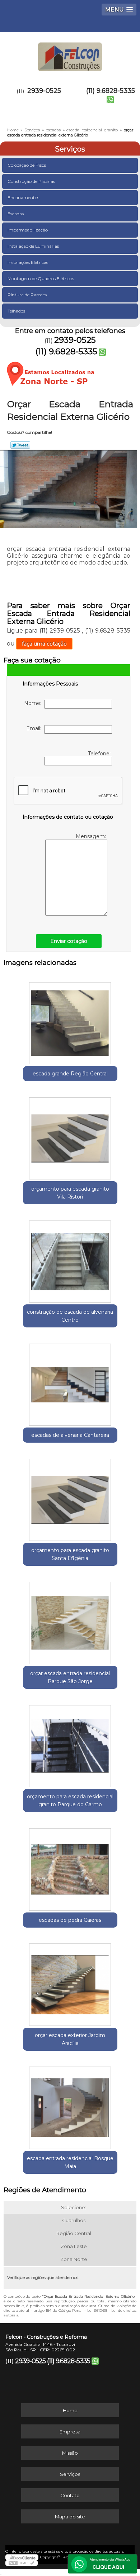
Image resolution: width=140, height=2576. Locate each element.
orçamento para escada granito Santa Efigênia (70, 1554)
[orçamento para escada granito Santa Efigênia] (70, 1497)
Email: (35, 728)
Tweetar (20, 445)
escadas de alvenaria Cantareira (70, 1435)
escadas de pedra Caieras (70, 1920)
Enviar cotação (69, 941)
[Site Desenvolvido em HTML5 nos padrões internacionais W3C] (22, 2563)
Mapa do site (70, 2517)
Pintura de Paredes (27, 295)
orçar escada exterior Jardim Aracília (70, 2039)
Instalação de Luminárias (33, 246)
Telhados (16, 311)
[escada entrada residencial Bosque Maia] (70, 2105)
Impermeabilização (28, 230)
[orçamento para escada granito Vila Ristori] (70, 1136)
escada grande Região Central (70, 1074)
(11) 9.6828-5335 (111, 91)
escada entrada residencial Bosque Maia (70, 2162)
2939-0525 (44, 91)
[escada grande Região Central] (70, 1021)
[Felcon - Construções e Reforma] (70, 54)
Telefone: (100, 754)
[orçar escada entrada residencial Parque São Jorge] (70, 1620)
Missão (70, 2453)
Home (70, 2410)
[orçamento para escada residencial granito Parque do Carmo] (70, 1744)
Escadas (16, 214)
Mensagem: (92, 836)
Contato (70, 2495)
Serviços (70, 149)
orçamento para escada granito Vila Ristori (70, 1193)
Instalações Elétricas (28, 262)
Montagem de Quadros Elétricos (41, 278)
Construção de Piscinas (31, 181)
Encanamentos (23, 197)
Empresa (70, 2432)
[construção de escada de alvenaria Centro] (70, 1259)
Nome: (34, 703)
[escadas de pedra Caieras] (70, 1867)
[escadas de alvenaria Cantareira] (70, 1382)
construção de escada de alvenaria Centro (70, 1316)
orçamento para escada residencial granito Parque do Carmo (70, 1800)
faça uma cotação (44, 644)
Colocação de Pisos (27, 165)
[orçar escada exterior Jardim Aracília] (70, 1982)
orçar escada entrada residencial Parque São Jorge (70, 1677)
